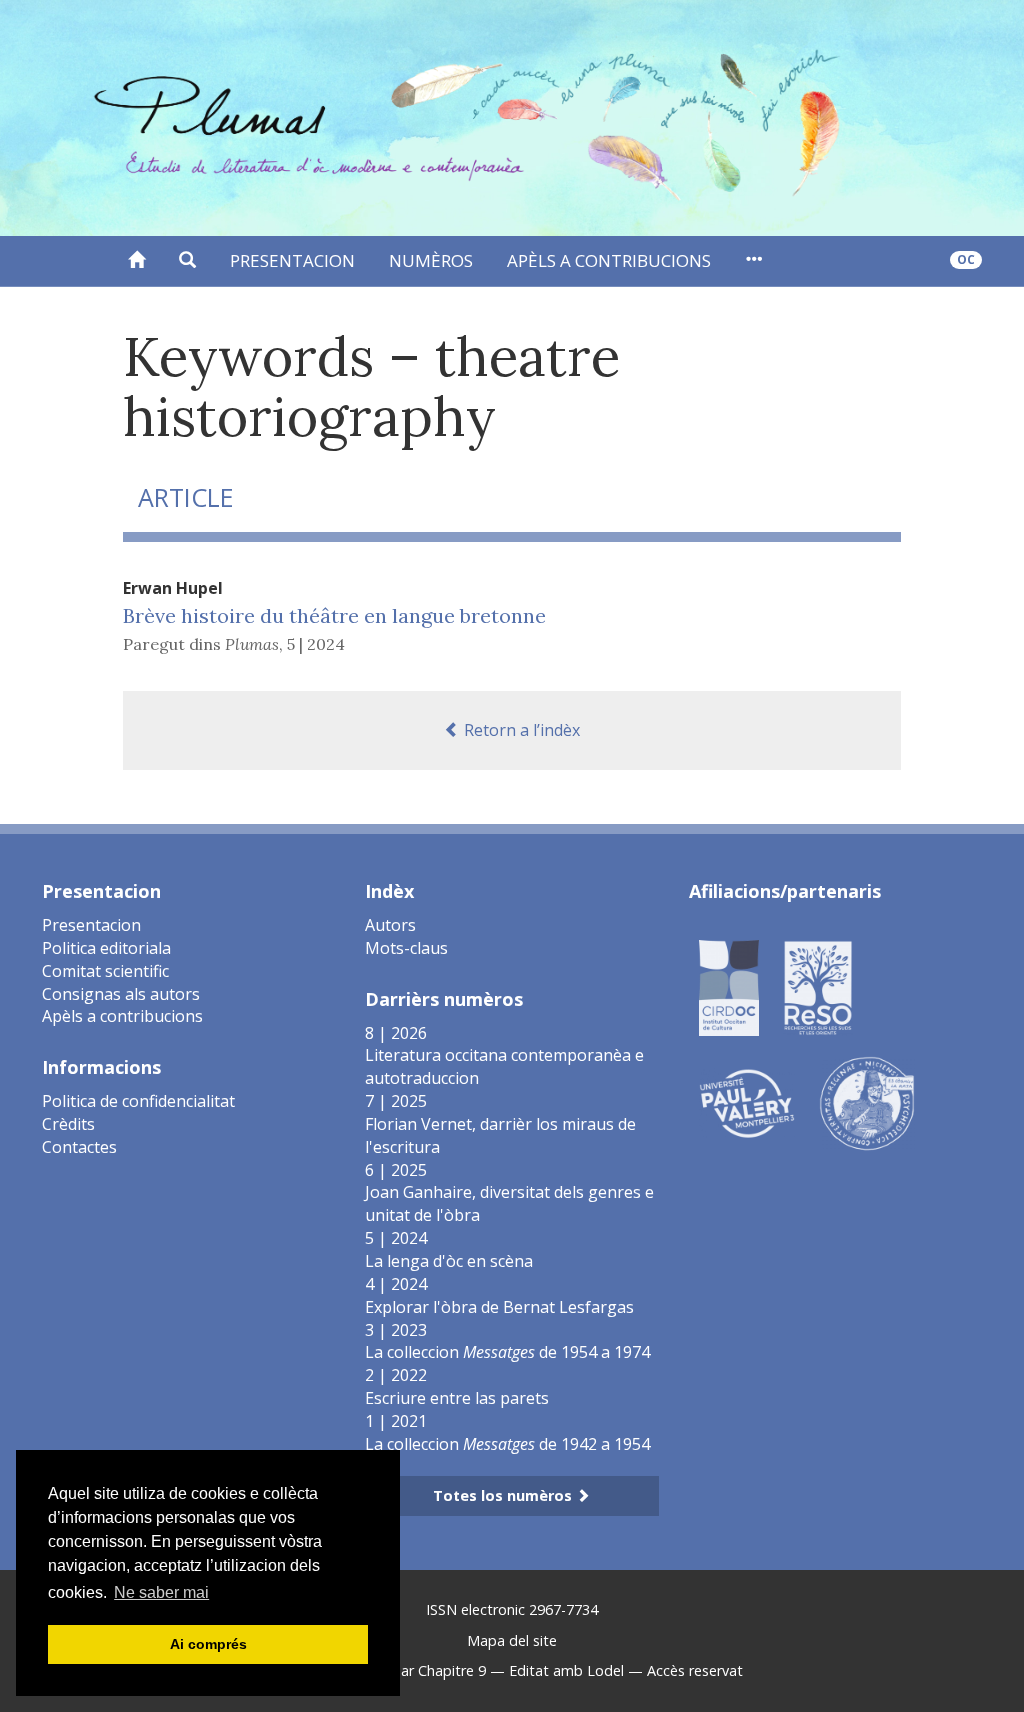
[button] (187, 261)
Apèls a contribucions (609, 260)
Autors (390, 925)
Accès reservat (695, 1670)
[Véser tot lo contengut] (753, 261)
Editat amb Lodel (566, 1670)
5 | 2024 (316, 644)
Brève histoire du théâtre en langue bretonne (334, 615)
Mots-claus (406, 948)
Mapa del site (512, 1640)
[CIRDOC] (729, 986)
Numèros (431, 260)
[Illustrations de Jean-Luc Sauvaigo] (867, 1102)
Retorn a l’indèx (520, 730)
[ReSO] (818, 986)
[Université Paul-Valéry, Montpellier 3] (747, 1102)
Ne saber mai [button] (161, 1592)
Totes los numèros (504, 1495)
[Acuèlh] (136, 261)
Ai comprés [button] (208, 1644)
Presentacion (292, 260)
